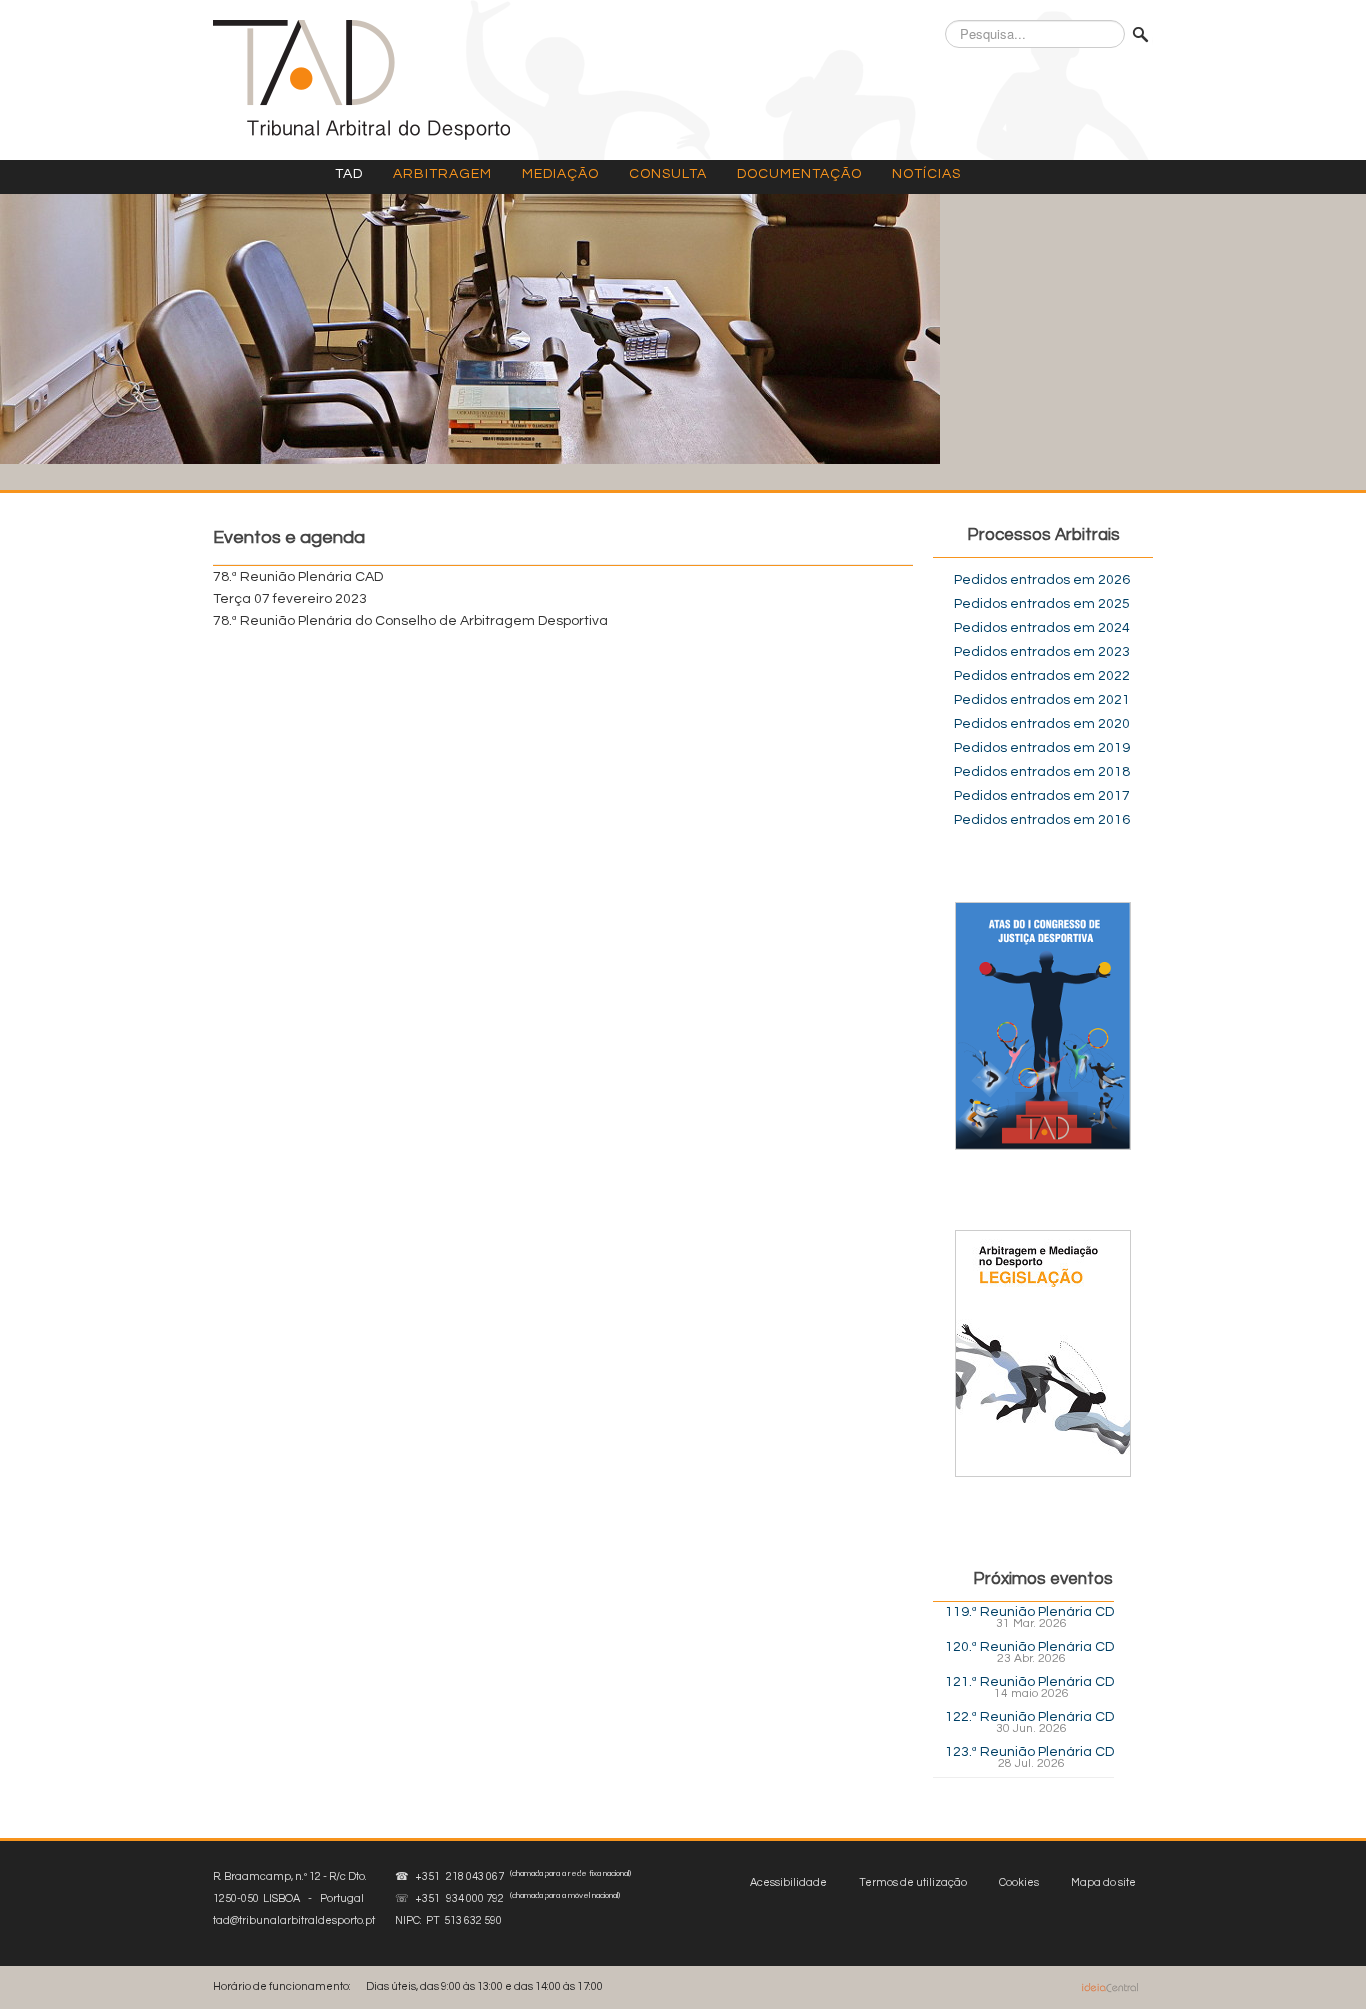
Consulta (668, 174)
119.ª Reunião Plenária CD (1029, 1612)
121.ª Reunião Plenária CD (1029, 1682)
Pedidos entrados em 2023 (1042, 652)
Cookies (1019, 1882)
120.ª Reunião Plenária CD (1029, 1647)
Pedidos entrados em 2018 (1042, 772)
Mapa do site (1103, 1882)
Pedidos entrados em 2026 (1042, 580)
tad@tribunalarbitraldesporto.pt (294, 1920)
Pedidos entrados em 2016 (1042, 820)
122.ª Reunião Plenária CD (1029, 1717)
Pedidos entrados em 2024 (1042, 628)
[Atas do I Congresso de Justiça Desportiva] (1043, 1026)
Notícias (926, 174)
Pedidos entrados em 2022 (1042, 676)
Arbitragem (442, 174)
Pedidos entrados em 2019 (1042, 748)
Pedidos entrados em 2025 (1042, 604)
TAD (349, 174)
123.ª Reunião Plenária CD (1029, 1752)
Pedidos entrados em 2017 (1042, 796)
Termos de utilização (913, 1882)
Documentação (799, 174)
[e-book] (1043, 1353)
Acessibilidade (788, 1882)
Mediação (560, 174)
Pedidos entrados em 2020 (1042, 724)
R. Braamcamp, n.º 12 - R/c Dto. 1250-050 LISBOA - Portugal (294, 1898)
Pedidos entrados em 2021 (1042, 700)
